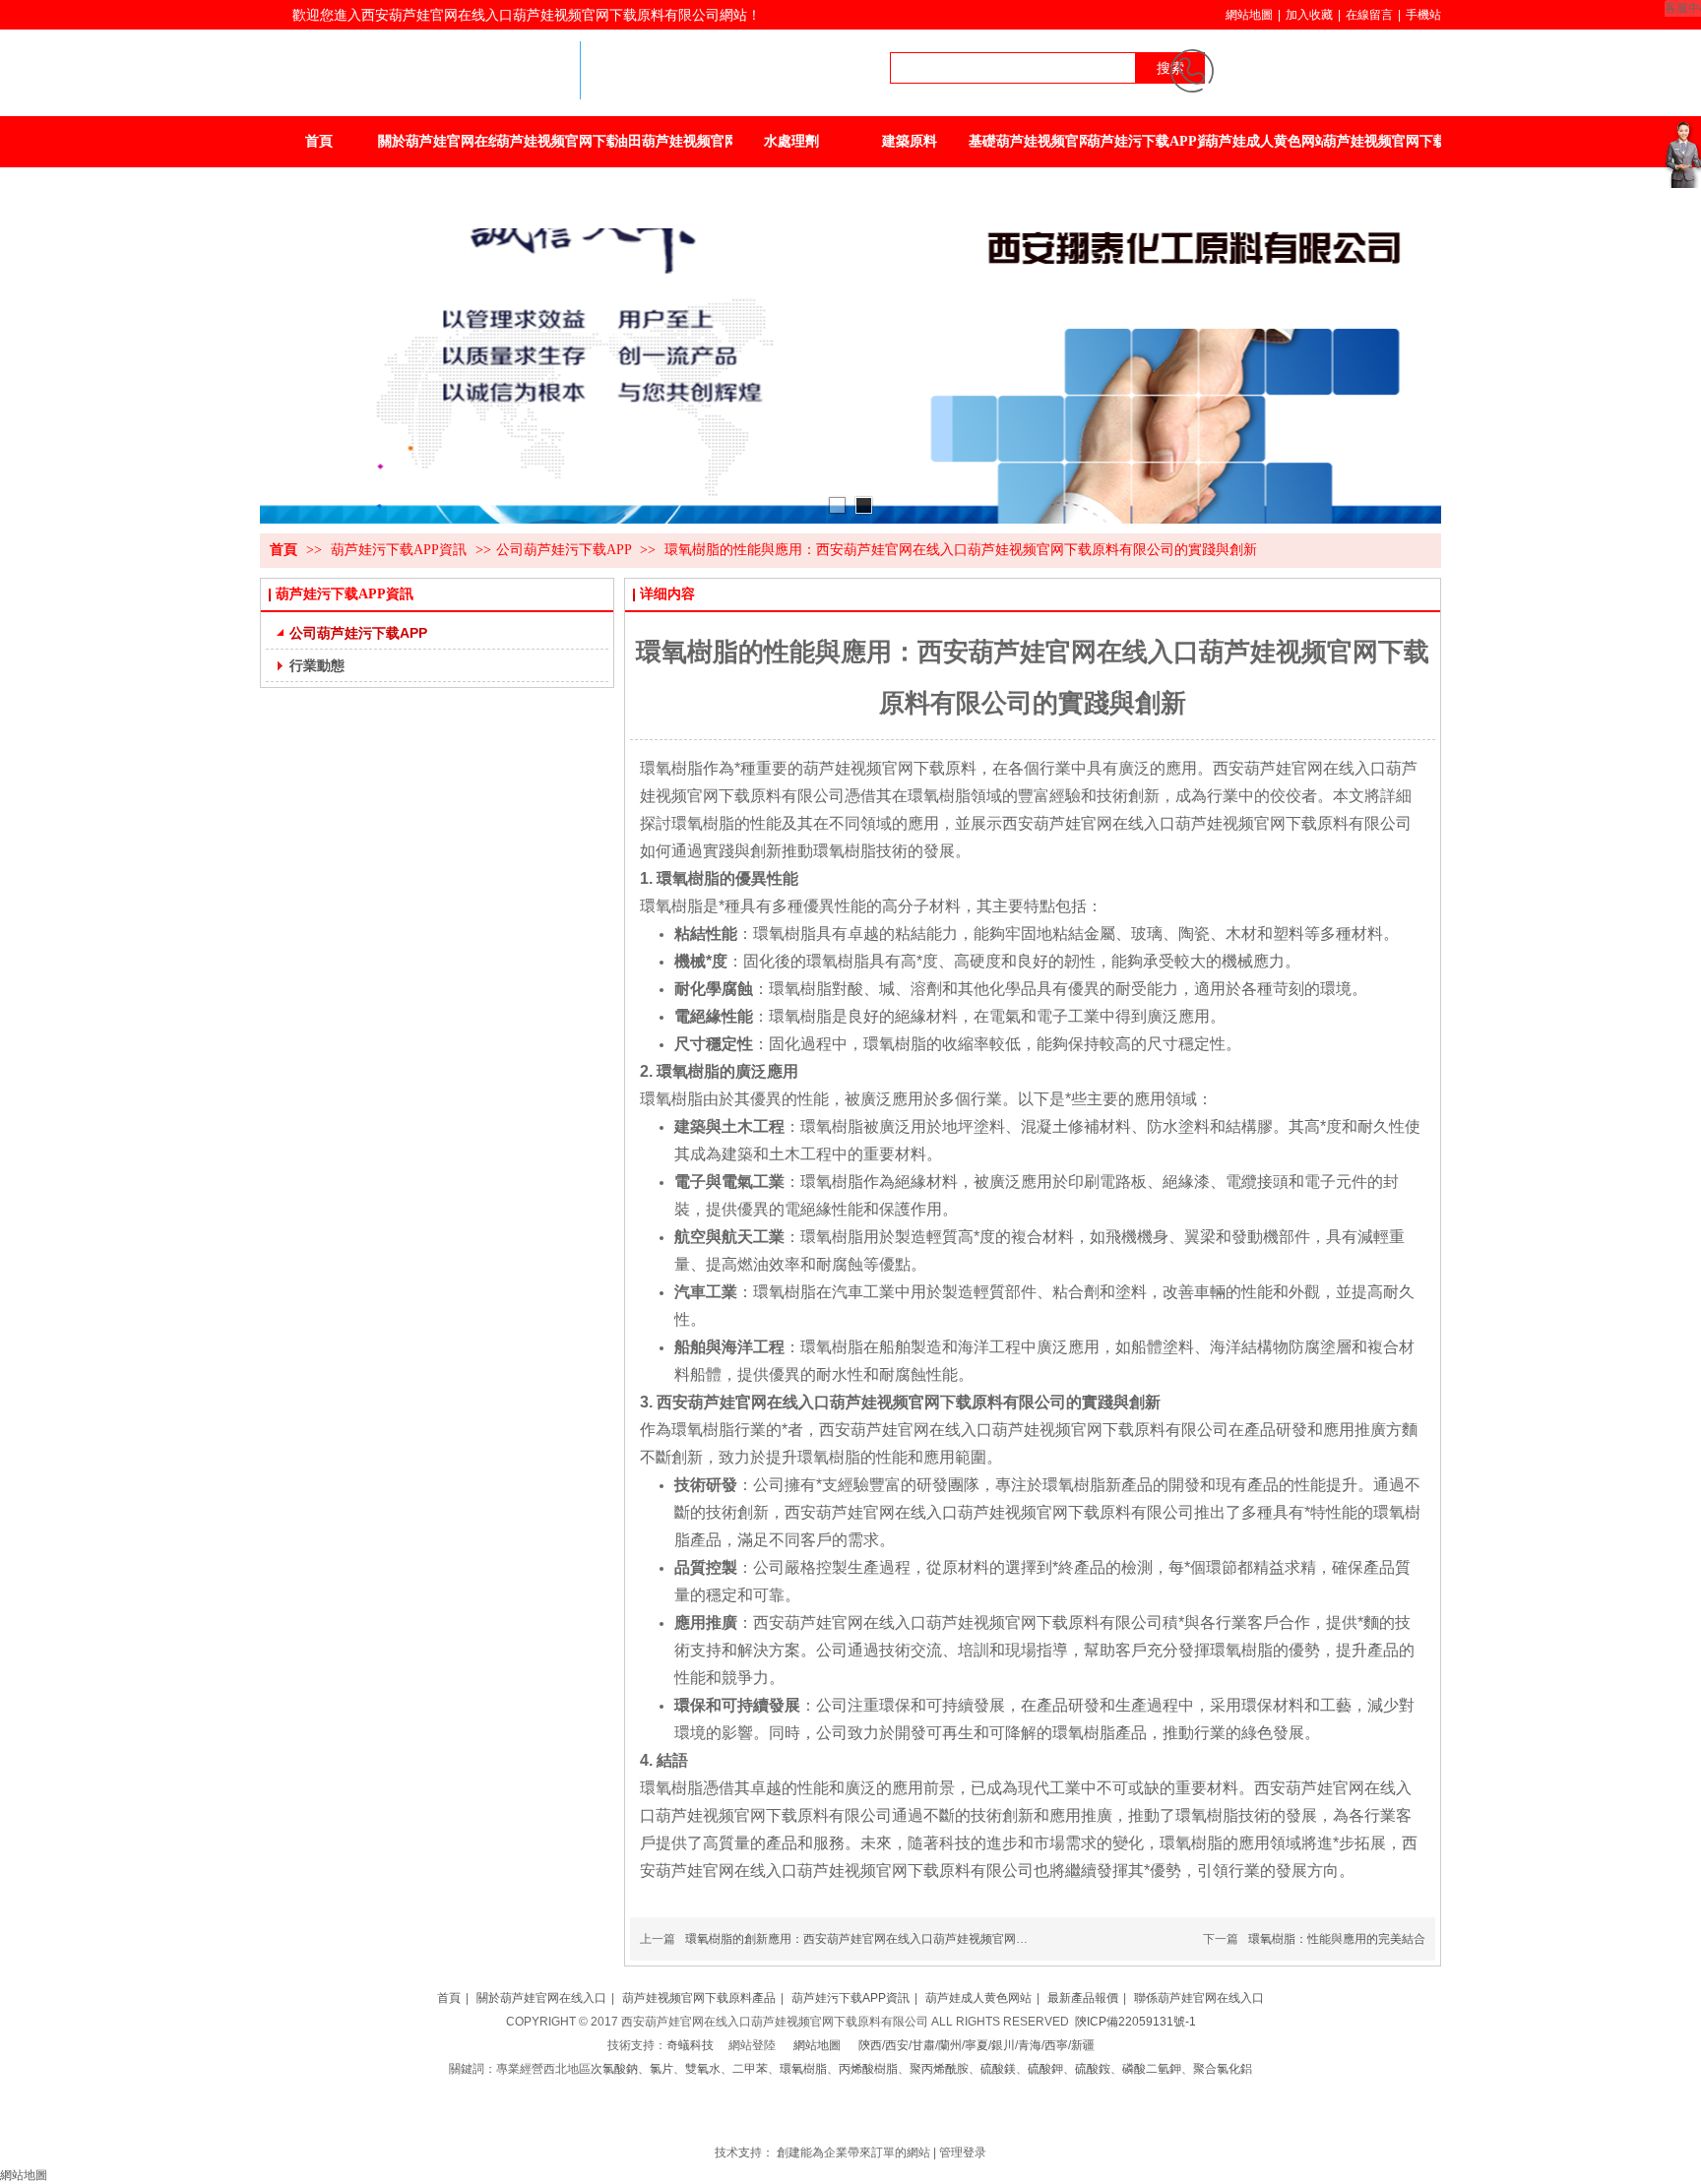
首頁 (283, 550)
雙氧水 (703, 2069)
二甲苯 (750, 2069)
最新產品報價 (1083, 1998)
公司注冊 (841, 2116)
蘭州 (950, 2045)
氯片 (661, 2069)
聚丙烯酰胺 (939, 2069)
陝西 (870, 2045)
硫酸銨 (1093, 2069)
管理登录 (963, 2153)
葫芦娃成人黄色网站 (978, 1998)
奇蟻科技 (690, 2045)
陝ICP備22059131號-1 (1135, 2022)
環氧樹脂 (803, 2069)
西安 (897, 2045)
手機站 (1423, 15)
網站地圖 (1249, 15)
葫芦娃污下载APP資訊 (401, 550)
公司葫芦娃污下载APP (564, 550)
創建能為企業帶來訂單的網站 (853, 2153)
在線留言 (1369, 15)
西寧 (1056, 2045)
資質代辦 (888, 2116)
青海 (1030, 2045)
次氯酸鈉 (614, 2069)
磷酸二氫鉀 (1152, 2069)
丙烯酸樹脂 (868, 2069)
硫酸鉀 (1045, 2069)
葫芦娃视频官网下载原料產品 (699, 1998)
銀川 (1003, 2045)
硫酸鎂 (998, 2069)
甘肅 (923, 2045)
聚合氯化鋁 (1223, 2069)
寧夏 (976, 2045)
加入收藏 (1309, 15)
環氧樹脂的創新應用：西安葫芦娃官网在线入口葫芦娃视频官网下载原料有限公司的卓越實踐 (927, 1939)
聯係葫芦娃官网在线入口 (1199, 1998)
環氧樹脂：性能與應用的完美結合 (1337, 1939)
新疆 (1083, 2045)
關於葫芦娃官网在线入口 (541, 1998)
